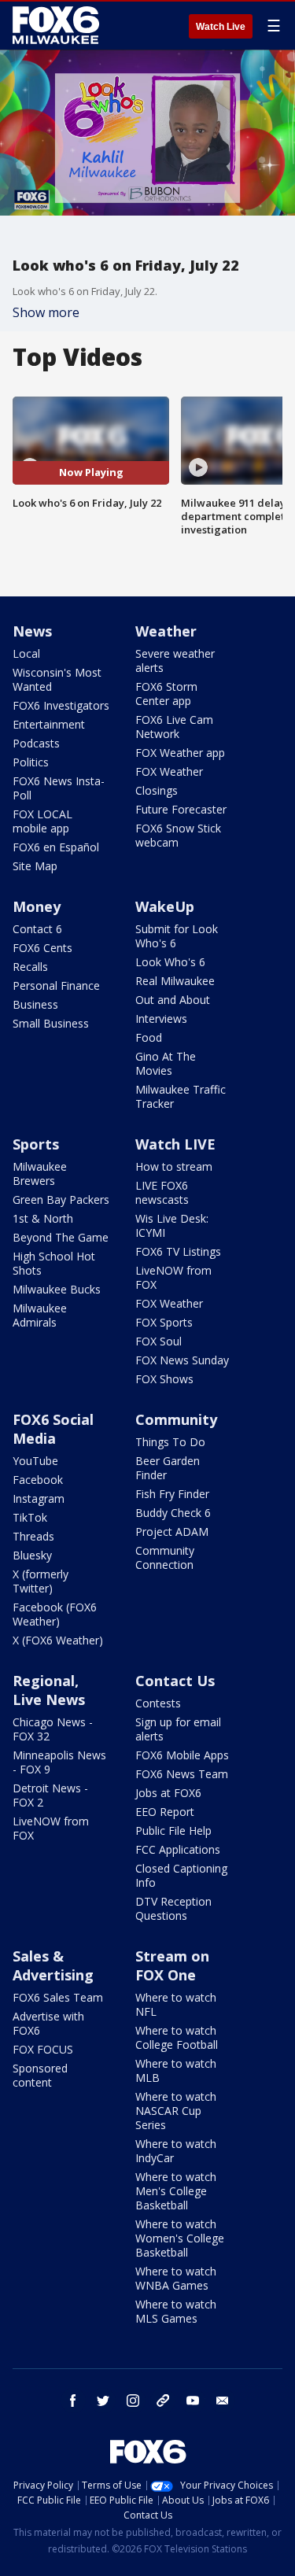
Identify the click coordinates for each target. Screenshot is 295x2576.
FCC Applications (178, 1849)
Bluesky (32, 1555)
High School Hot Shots (54, 1263)
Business (35, 1004)
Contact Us (175, 1681)
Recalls (30, 967)
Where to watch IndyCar (176, 2151)
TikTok (30, 1517)
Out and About (173, 1000)
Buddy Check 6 (173, 1513)
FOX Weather (169, 771)
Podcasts (36, 743)
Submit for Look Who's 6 (177, 936)
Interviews (161, 1019)
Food (149, 1037)
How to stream (174, 1166)
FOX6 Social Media (53, 1429)
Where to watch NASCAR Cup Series (176, 2111)
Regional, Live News (49, 1690)
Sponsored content (40, 2075)
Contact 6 (37, 929)
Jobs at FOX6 (168, 1793)
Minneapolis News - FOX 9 (59, 1762)
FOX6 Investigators (61, 705)
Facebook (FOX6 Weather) (55, 1614)
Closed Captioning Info (181, 1875)
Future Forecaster (181, 809)
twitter (103, 2401)
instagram (133, 2401)
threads (163, 2401)
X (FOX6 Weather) (58, 1640)
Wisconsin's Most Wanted (57, 679)
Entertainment (49, 724)
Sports (36, 1144)
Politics (31, 762)
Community (176, 1419)
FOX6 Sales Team (58, 1997)
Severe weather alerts (175, 661)
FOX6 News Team (182, 1774)
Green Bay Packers (61, 1199)
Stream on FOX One (172, 1965)
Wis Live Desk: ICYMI (172, 1225)
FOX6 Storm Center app (166, 694)
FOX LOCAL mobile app (42, 821)
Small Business (51, 1023)
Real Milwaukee (175, 981)
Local (26, 653)
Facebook (38, 1480)
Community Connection (165, 1557)
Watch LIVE (175, 1144)
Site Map (35, 866)
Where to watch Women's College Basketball (180, 2238)
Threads (33, 1536)
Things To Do (170, 1442)
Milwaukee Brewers (40, 1174)
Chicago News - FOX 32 (53, 1729)
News (32, 631)
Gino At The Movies (166, 1063)
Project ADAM (172, 1532)
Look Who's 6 (170, 962)
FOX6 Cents (42, 948)
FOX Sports (164, 1322)
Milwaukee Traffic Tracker (181, 1096)
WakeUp (165, 906)
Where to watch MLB (176, 2070)
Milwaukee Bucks (57, 1289)
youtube (193, 2401)
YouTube (35, 1461)
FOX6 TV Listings (178, 1251)
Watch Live (221, 27)
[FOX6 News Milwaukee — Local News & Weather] (58, 25)
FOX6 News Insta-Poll (59, 788)
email (223, 2401)
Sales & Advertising (53, 1965)
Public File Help (173, 1831)
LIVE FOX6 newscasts (162, 1192)
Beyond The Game (61, 1237)
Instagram (39, 1498)
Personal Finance (56, 985)
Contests (158, 1703)
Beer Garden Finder (168, 1468)
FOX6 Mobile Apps (182, 1755)
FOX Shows (164, 1379)
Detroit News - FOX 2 (50, 1795)
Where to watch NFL (176, 2004)
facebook (73, 2401)
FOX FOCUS (43, 2049)
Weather (166, 631)
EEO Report (165, 1812)
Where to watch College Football (177, 2037)
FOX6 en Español (56, 847)
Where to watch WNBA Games (176, 2278)
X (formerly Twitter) (41, 1581)
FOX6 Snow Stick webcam (178, 835)
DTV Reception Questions (173, 1908)
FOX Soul (159, 1341)
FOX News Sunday (182, 1360)
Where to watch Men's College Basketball (176, 2191)
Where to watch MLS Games (176, 2311)
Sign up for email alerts (178, 1729)
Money (37, 906)
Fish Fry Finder (172, 1494)
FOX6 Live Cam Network (174, 727)
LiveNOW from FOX (173, 1277)
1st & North (43, 1218)
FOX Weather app (180, 753)
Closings (157, 790)
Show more (46, 312)
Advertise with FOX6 (48, 2023)
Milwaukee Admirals (40, 1315)
